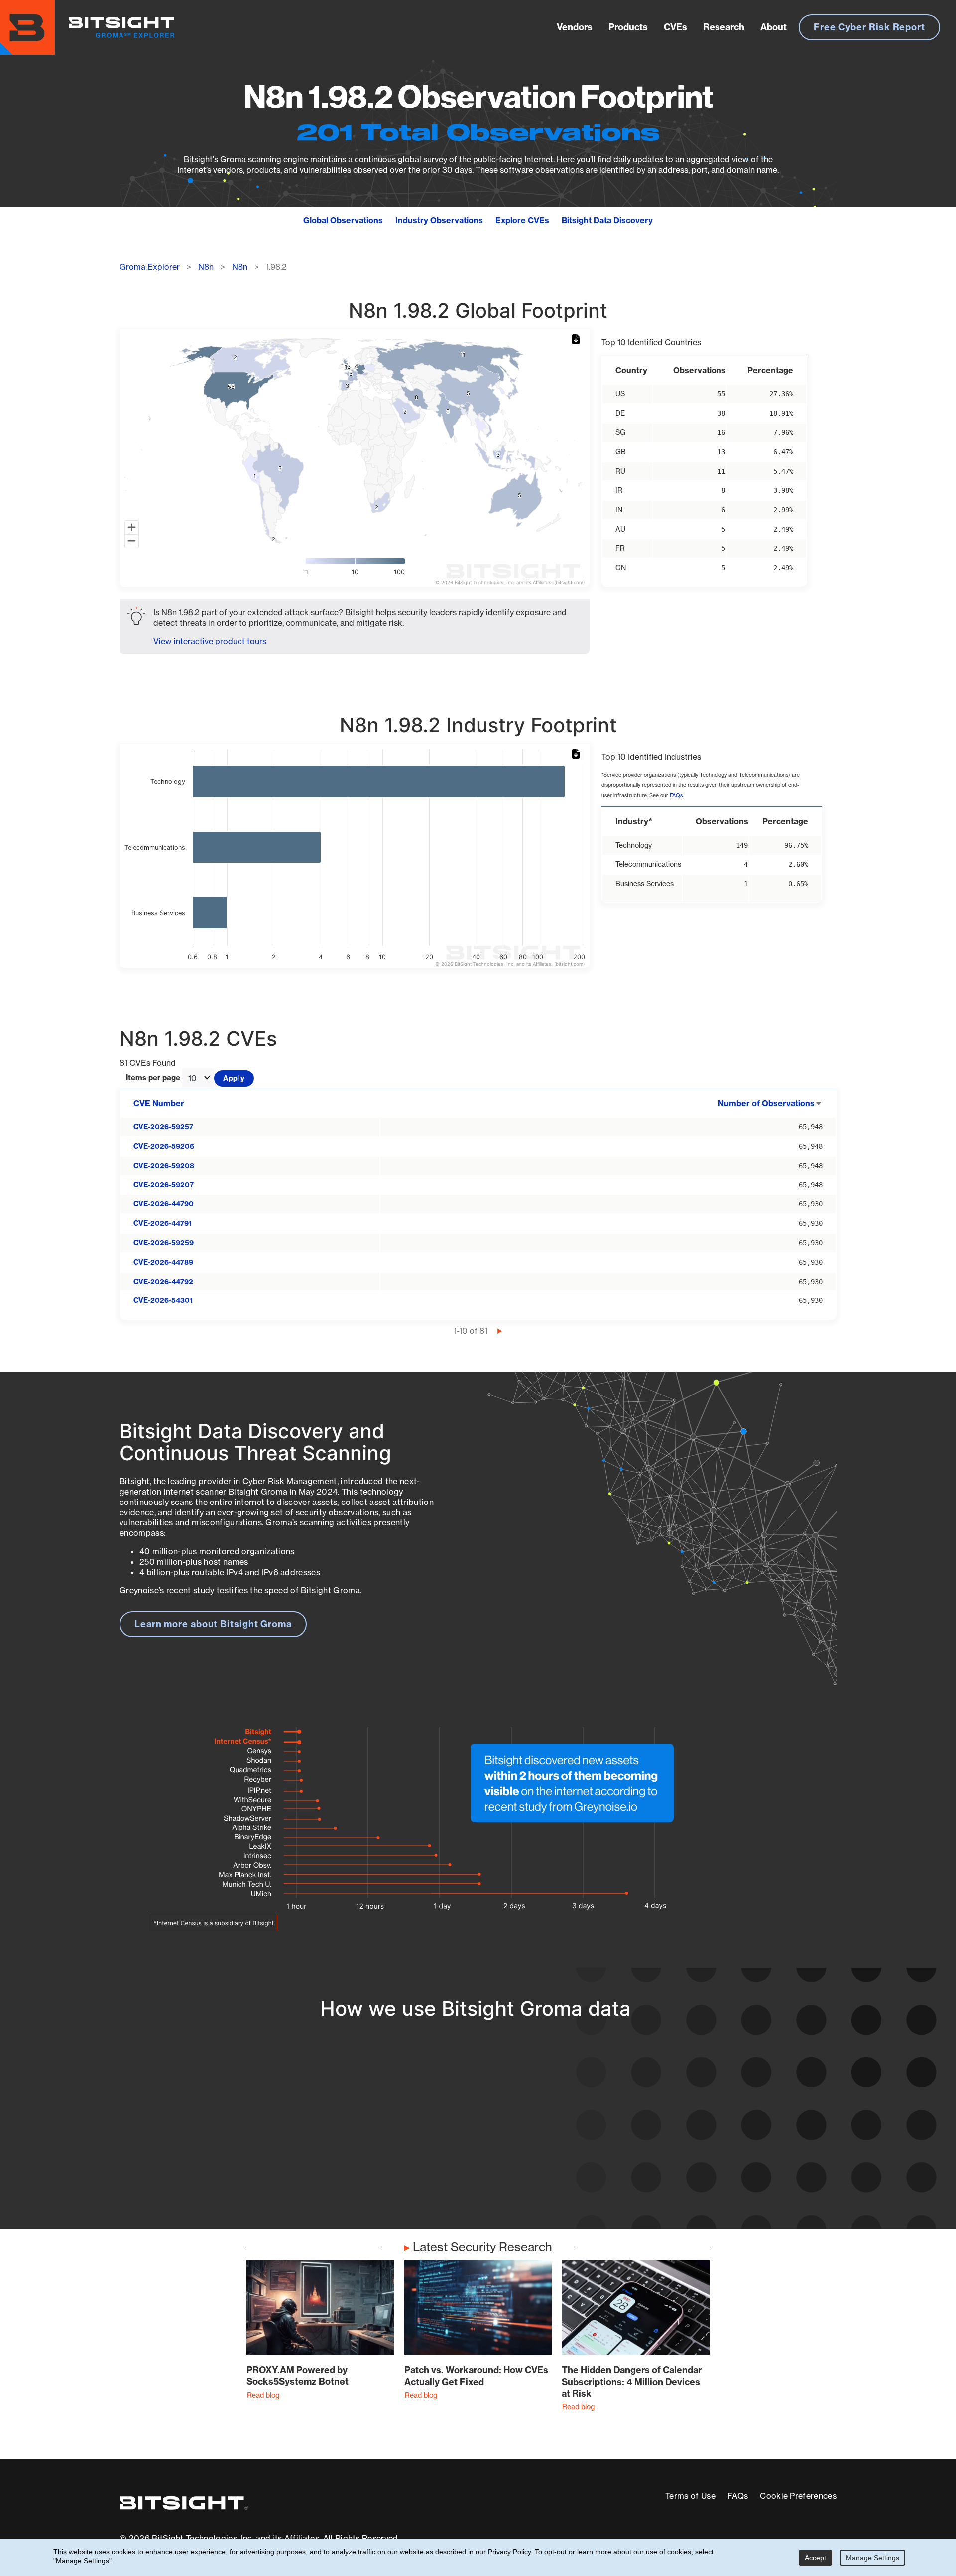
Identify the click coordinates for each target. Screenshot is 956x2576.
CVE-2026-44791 (163, 1223)
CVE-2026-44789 (163, 1262)
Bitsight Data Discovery (607, 220)
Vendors (575, 27)
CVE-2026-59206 (164, 1146)
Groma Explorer (150, 267)
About (774, 27)
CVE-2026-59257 (163, 1127)
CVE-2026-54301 (163, 1300)
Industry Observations (439, 220)
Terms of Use (690, 2496)
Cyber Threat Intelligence (435, 2173)
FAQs (676, 796)
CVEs (675, 27)
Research (724, 27)
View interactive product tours (210, 641)
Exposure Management (430, 2137)
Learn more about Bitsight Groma (213, 1624)
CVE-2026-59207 (164, 1185)
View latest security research (200, 2126)
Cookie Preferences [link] (798, 2496)
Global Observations (343, 220)
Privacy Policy (509, 2552)
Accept (815, 2558)
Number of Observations (770, 1103)
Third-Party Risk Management (445, 2155)
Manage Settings (873, 2558)
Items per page (153, 1078)
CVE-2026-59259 (164, 1243)
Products (628, 27)
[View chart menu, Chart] (578, 340)
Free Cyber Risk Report (869, 27)
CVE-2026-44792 (163, 1282)
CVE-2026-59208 (164, 1166)
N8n (206, 267)
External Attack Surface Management (706, 2137)
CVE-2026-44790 (164, 1204)
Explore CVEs (522, 220)
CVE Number (159, 1103)
